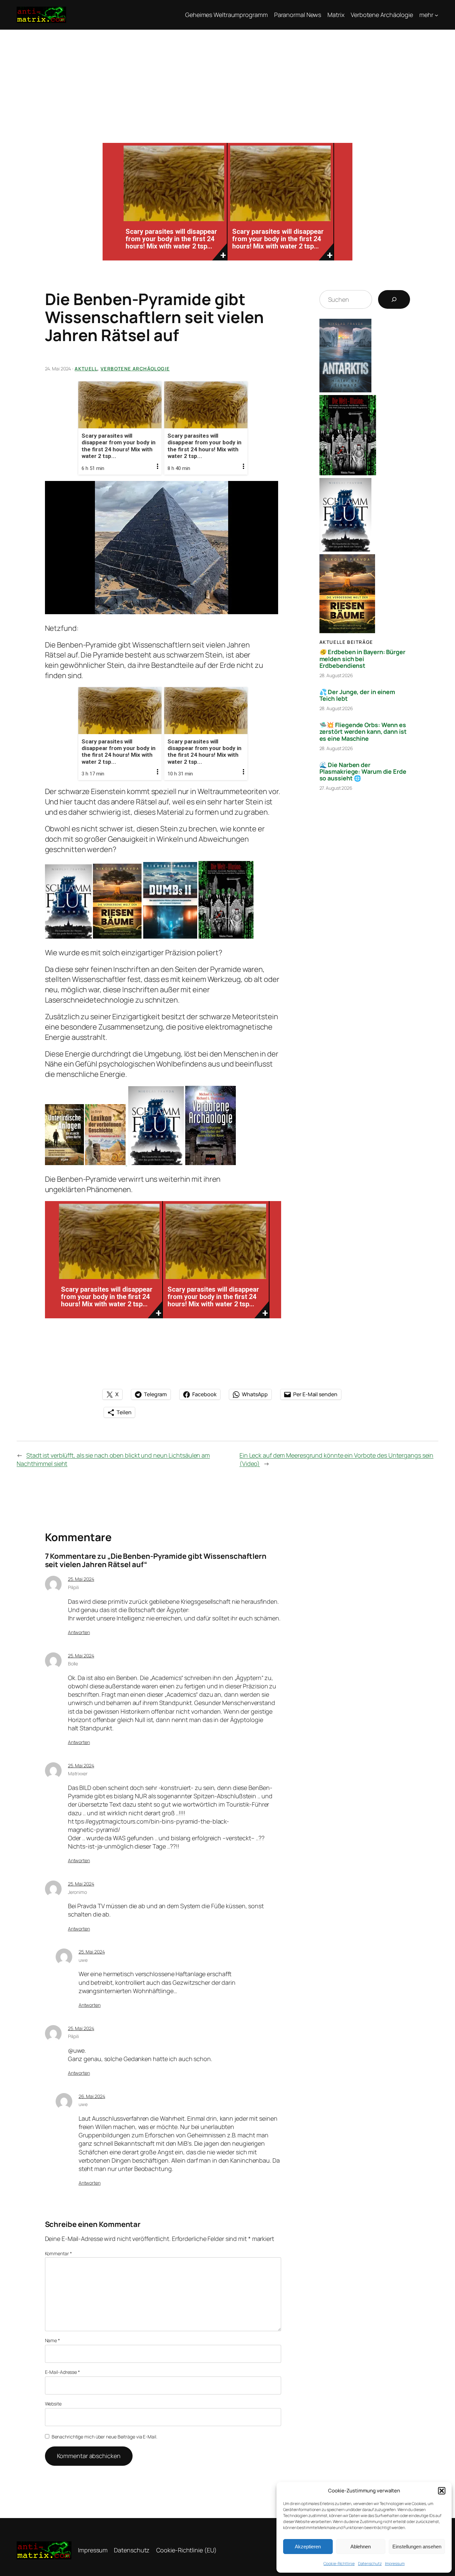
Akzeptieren (308, 2547)
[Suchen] (394, 299)
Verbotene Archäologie (135, 369)
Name (52, 2340)
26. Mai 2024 (92, 2096)
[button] (442, 2491)
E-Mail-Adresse (62, 2372)
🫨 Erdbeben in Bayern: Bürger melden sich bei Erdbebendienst (362, 659)
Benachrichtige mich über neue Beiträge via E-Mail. (104, 2437)
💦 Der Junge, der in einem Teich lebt (357, 695)
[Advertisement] (227, 80)
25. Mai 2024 (81, 1579)
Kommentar (58, 2253)
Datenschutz (370, 2564)
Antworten (79, 1632)
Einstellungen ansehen (417, 2547)
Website (53, 2404)
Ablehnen (361, 2547)
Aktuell (86, 369)
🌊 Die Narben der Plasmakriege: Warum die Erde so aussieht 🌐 (363, 772)
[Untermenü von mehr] (437, 15)
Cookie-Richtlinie (339, 2564)
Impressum (395, 2564)
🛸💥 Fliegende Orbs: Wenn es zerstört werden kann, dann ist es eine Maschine (363, 732)
